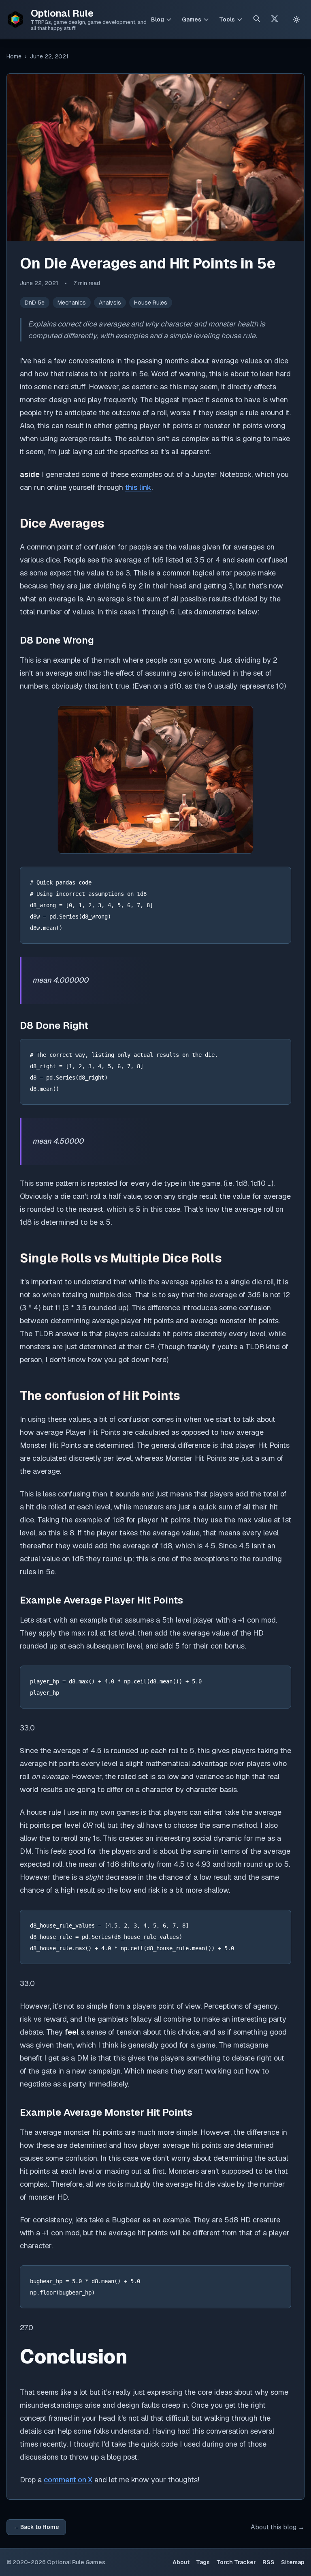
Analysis (110, 303)
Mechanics (72, 303)
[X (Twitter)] (275, 20)
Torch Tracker (236, 2562)
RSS (268, 2562)
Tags (203, 2562)
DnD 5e (35, 303)
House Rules (151, 303)
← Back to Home (36, 2527)
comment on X (68, 2480)
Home (14, 56)
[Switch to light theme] (296, 19)
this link (138, 487)
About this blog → (278, 2527)
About (181, 2562)
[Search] (257, 20)
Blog (158, 19)
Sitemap (293, 2562)
